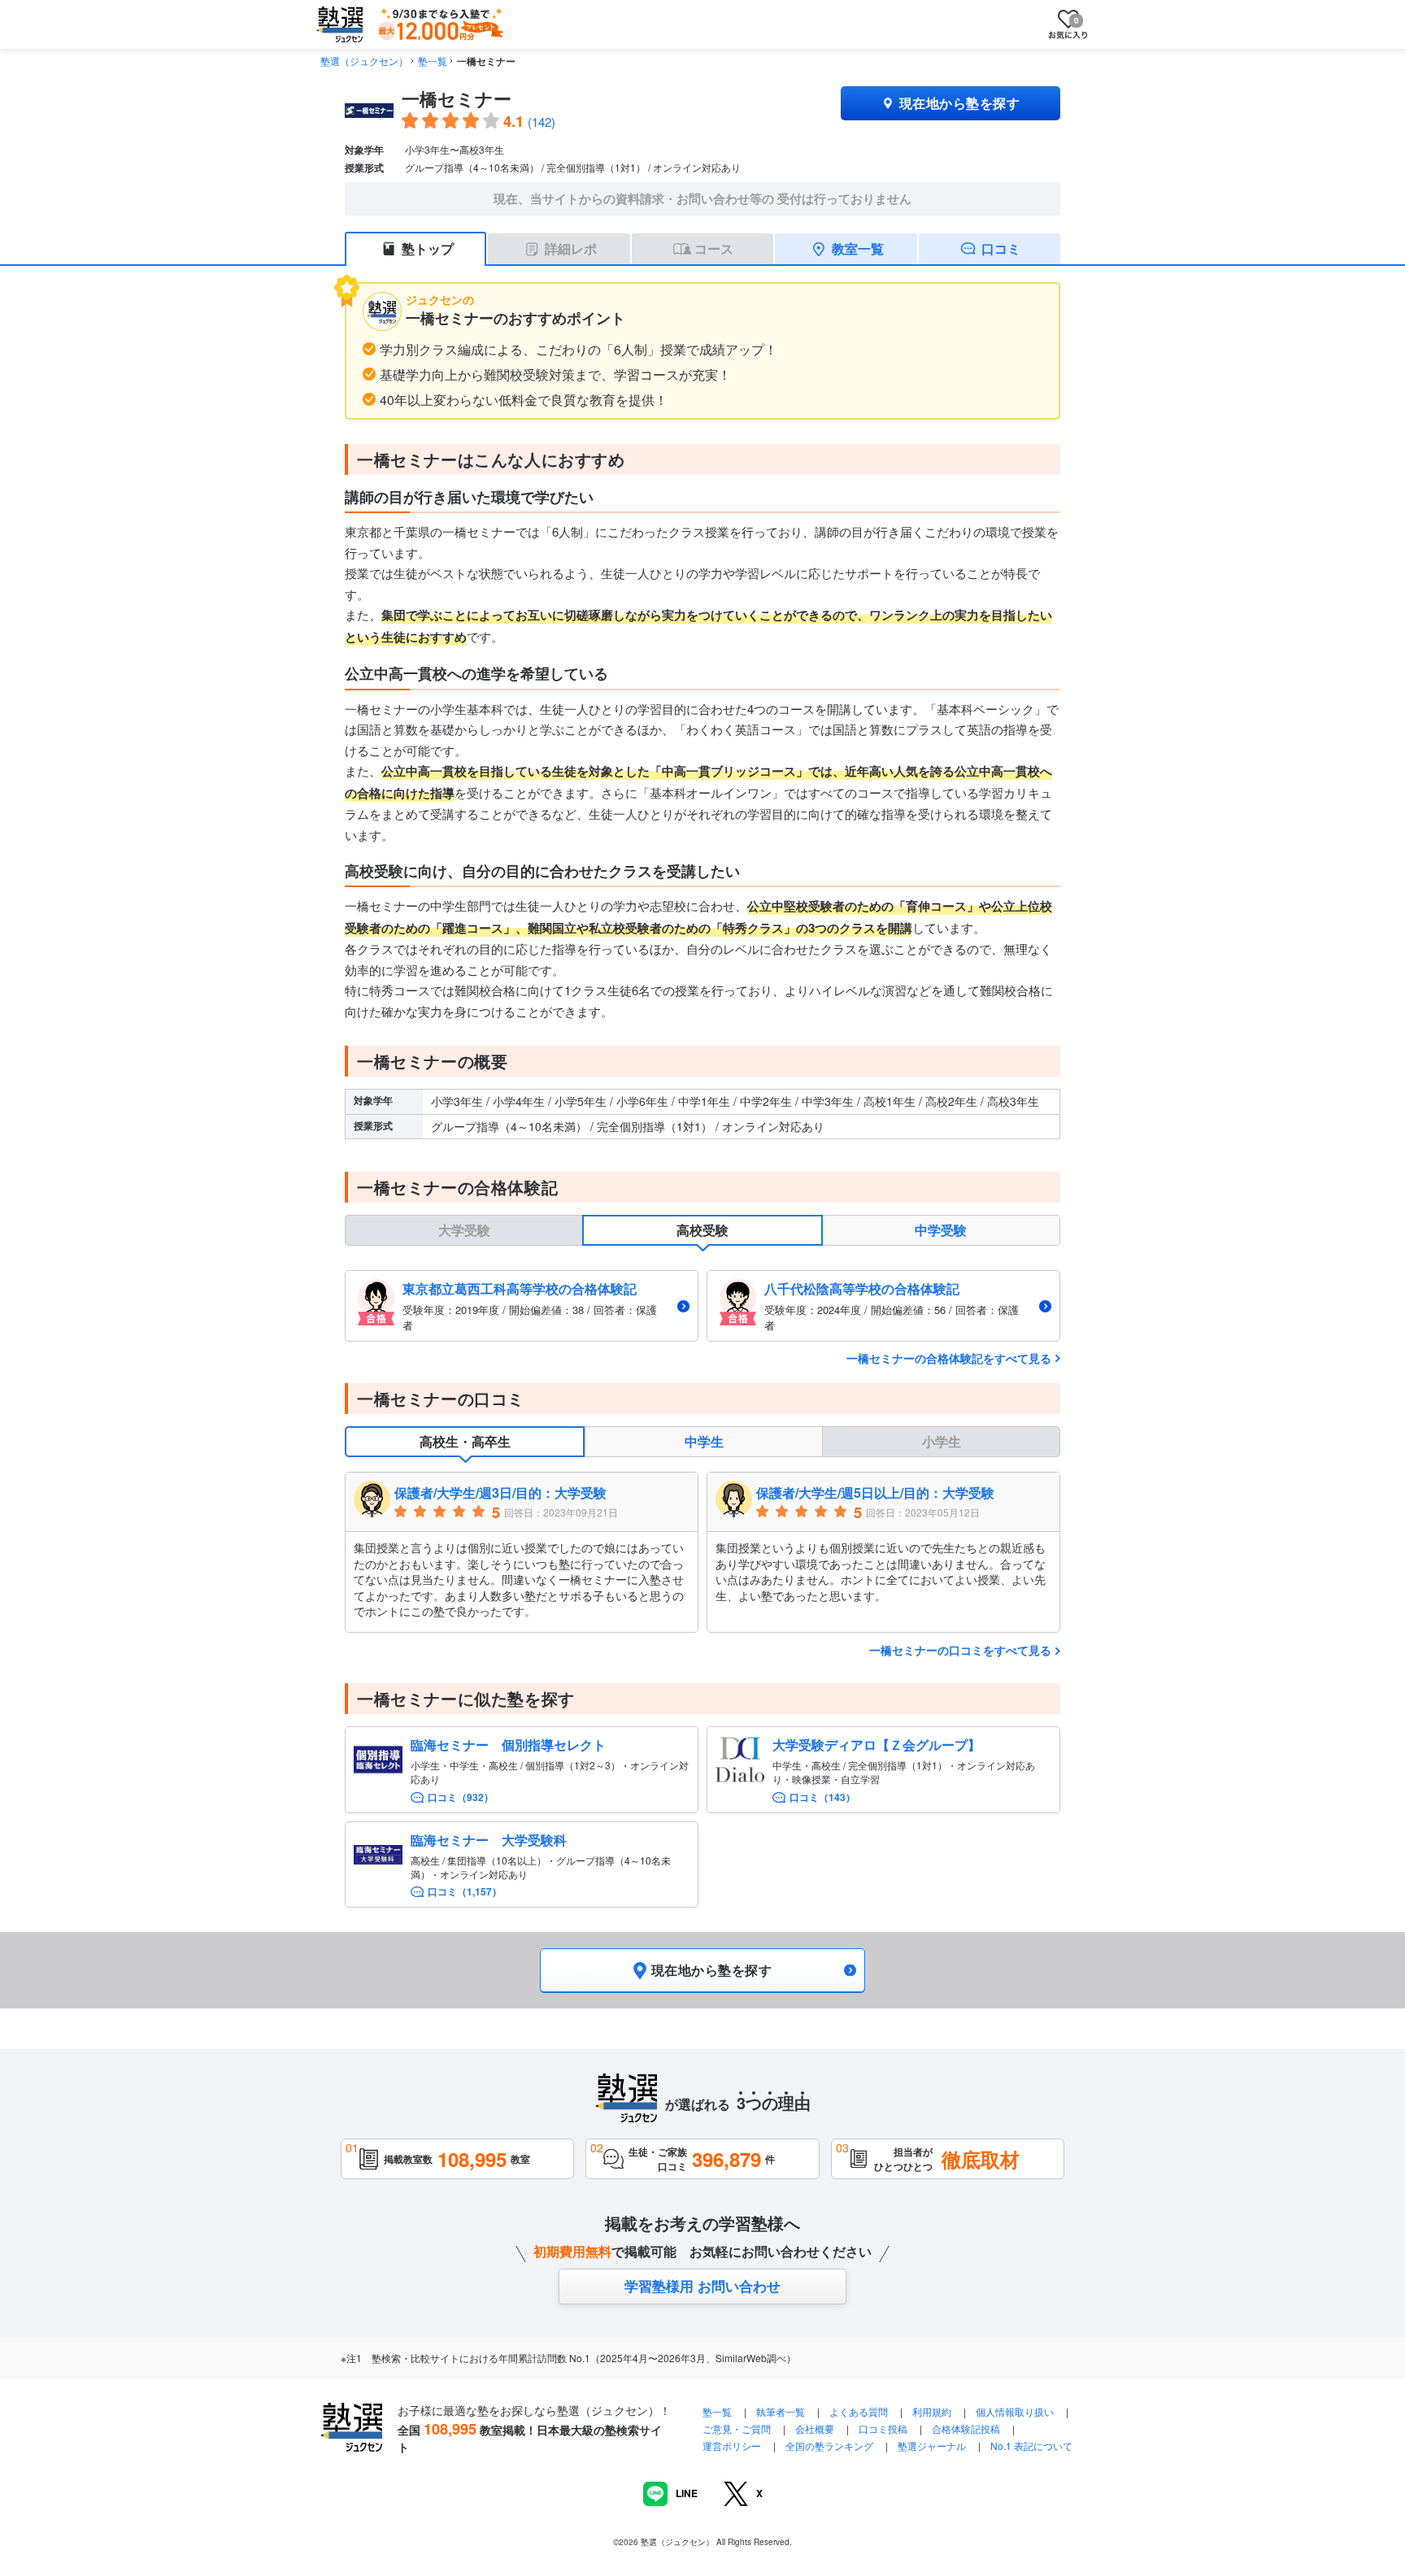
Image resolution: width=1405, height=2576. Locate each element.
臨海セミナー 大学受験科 (489, 1840)
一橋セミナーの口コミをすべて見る (960, 1650)
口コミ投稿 (883, 2428)
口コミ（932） (461, 1797)
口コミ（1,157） (465, 1892)
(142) (542, 122)
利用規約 (932, 2411)
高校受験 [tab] (702, 1230)
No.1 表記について (1031, 2445)
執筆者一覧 (781, 2411)
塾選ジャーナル (932, 2445)
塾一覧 (433, 61)
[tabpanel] (702, 1305)
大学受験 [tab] (464, 1230)
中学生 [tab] (704, 1441)
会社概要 (815, 2428)
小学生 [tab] (942, 1441)
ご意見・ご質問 (737, 2428)
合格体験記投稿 (966, 2428)
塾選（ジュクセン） (364, 61)
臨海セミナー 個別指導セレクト (508, 1745)
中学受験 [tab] (941, 1230)
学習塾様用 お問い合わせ (702, 2286)
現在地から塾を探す (959, 103)
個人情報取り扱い (1015, 2411)
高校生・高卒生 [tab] (465, 1441)
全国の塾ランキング (829, 2445)
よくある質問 (860, 2411)
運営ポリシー (732, 2445)
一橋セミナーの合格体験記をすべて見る (949, 1358)
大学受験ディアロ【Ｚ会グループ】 (876, 1745)
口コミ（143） (822, 1797)
